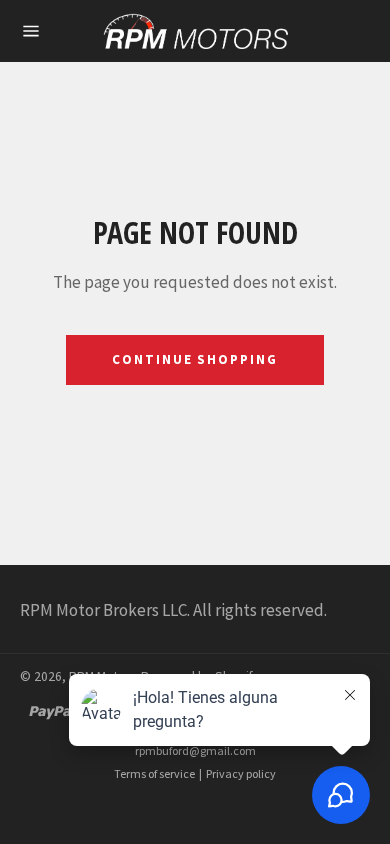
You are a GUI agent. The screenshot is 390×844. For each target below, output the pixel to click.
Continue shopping (195, 359)
